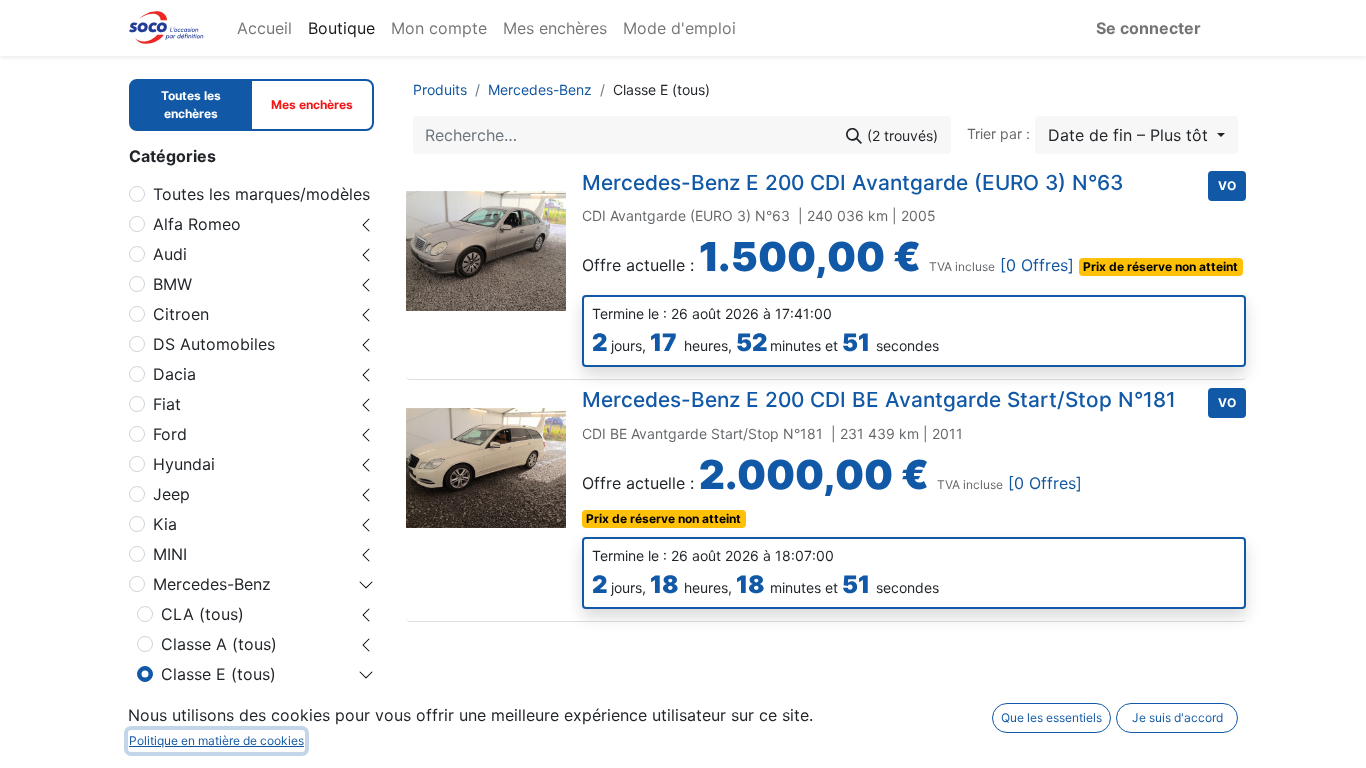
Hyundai (184, 464)
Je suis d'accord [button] (1177, 717)
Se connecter (1148, 28)
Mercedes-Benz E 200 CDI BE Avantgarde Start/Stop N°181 (879, 399)
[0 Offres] (1039, 265)
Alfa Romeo (197, 224)
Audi (170, 254)
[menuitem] (264, 28)
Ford (170, 434)
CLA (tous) (202, 614)
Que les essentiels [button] (1051, 717)
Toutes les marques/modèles (261, 194)
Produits (440, 89)
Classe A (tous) (219, 644)
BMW (172, 284)
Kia (165, 524)
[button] (1136, 135)
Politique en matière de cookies (216, 740)
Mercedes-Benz (212, 584)
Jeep (171, 494)
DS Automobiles (214, 344)
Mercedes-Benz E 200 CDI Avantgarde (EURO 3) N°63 (852, 182)
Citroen (181, 314)
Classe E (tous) (218, 674)
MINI (170, 554)
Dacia (174, 374)
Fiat (167, 404)
